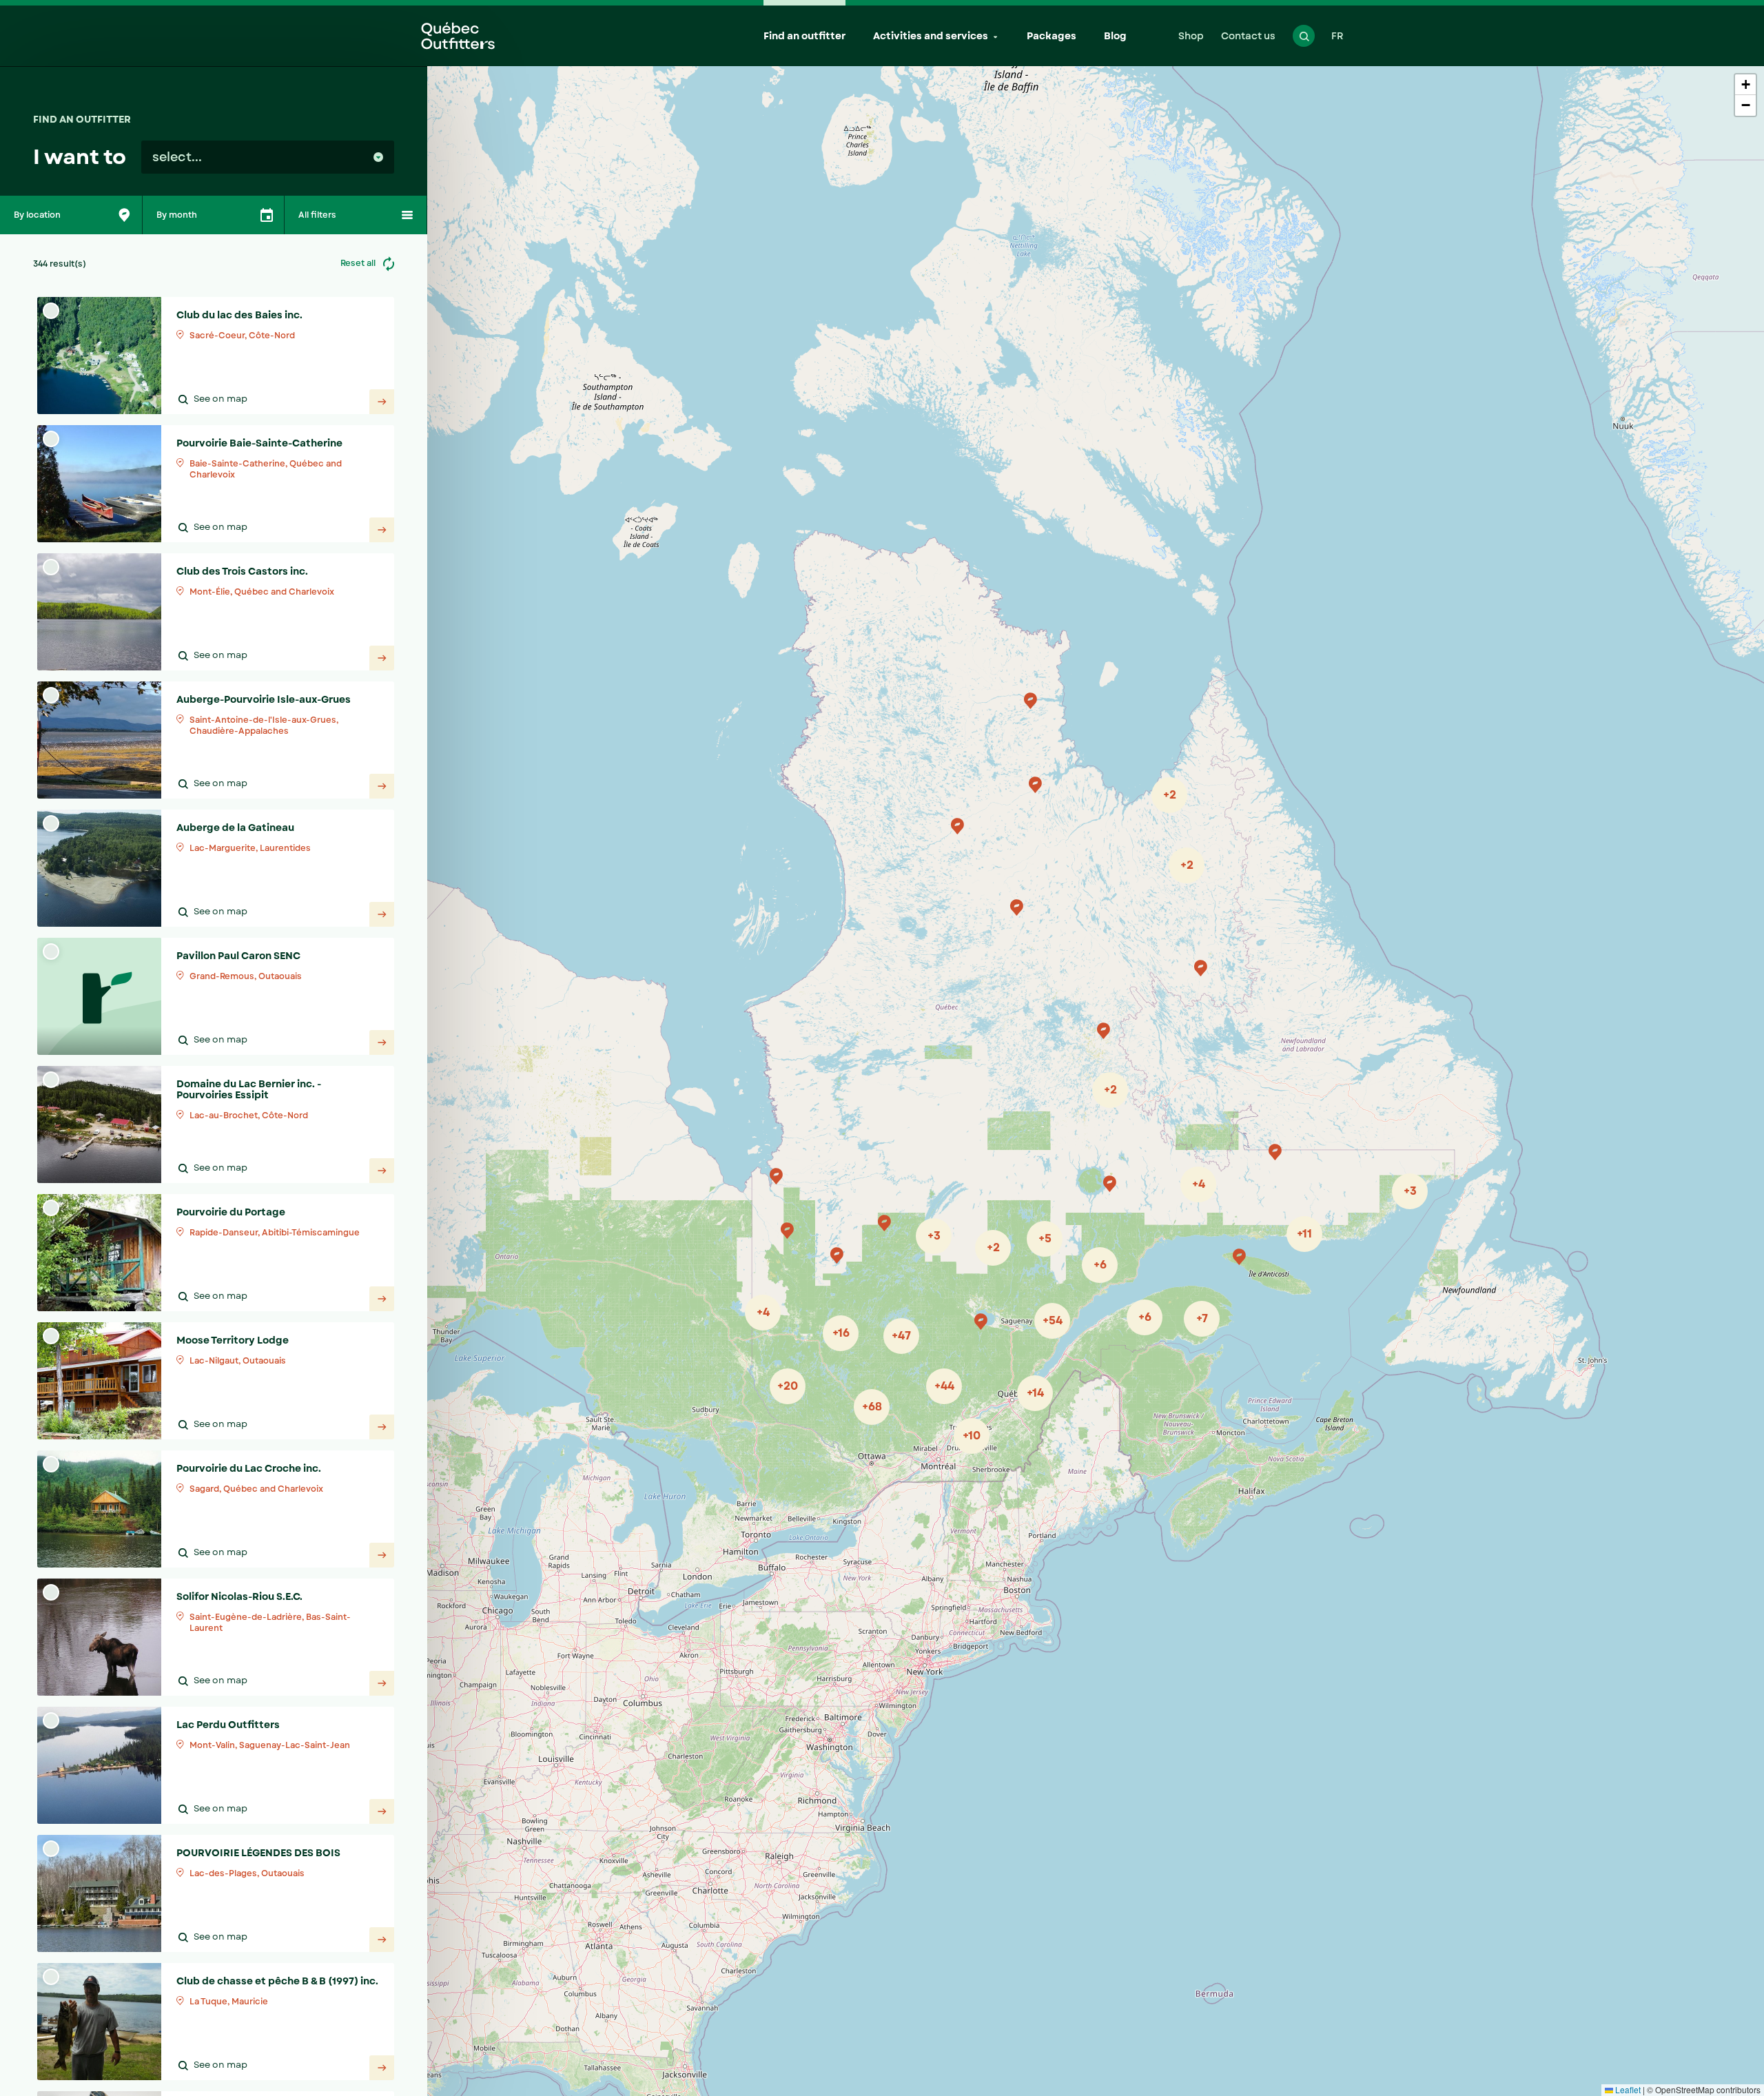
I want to (80, 157)
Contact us (1248, 36)
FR (1337, 36)
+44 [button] (944, 1386)
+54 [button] (1053, 1321)
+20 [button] (788, 1386)
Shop (1191, 36)
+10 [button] (972, 1436)
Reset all (359, 263)
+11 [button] (1304, 1234)
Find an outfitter (804, 36)
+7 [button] (1202, 1318)
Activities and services (931, 36)
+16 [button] (841, 1333)
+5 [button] (1045, 1239)
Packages (1052, 36)
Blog (1115, 36)
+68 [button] (872, 1407)
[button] (1200, 968)
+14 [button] (1035, 1393)
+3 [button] (1410, 1191)
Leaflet (1627, 2089)
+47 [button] (901, 1336)
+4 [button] (763, 1312)
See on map (220, 399)
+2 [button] (1170, 795)
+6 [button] (1100, 1265)
